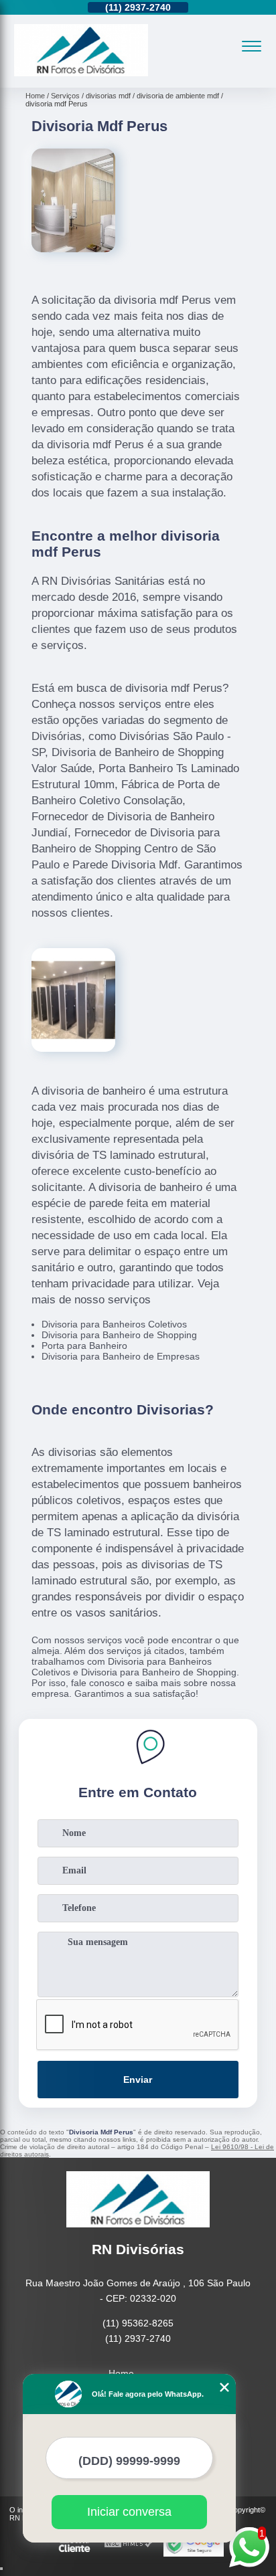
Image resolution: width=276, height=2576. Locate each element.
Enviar (138, 2080)
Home (121, 2373)
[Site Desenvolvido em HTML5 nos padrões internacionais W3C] (129, 2544)
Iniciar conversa (129, 2512)
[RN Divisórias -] (81, 73)
